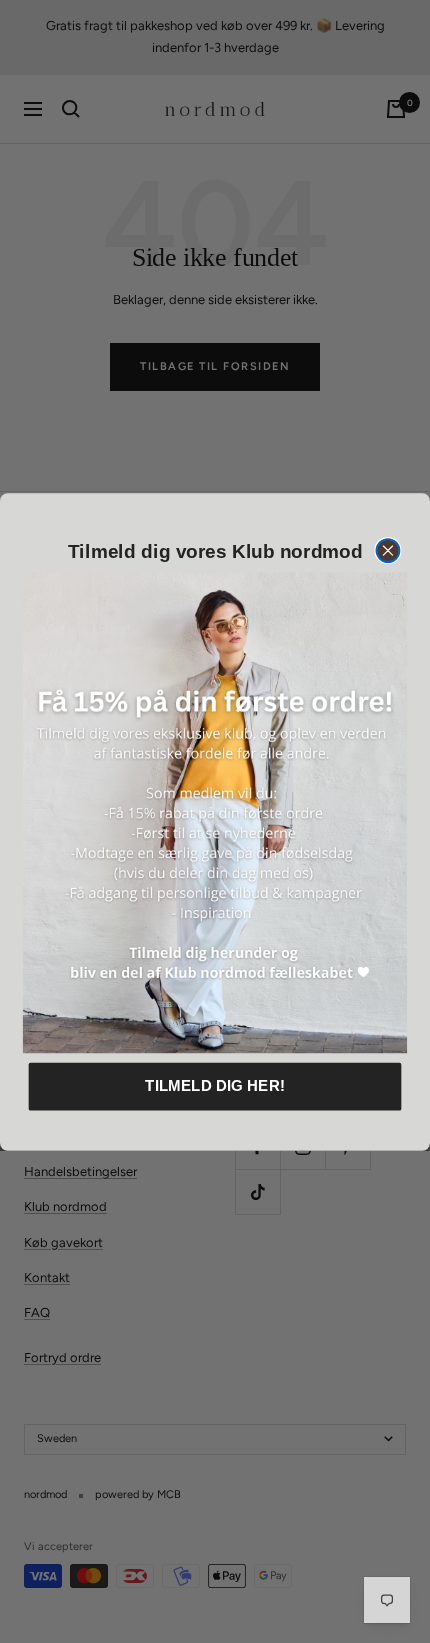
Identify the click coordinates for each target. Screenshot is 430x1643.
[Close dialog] (387, 550)
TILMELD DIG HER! (215, 1085)
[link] (215, 812)
